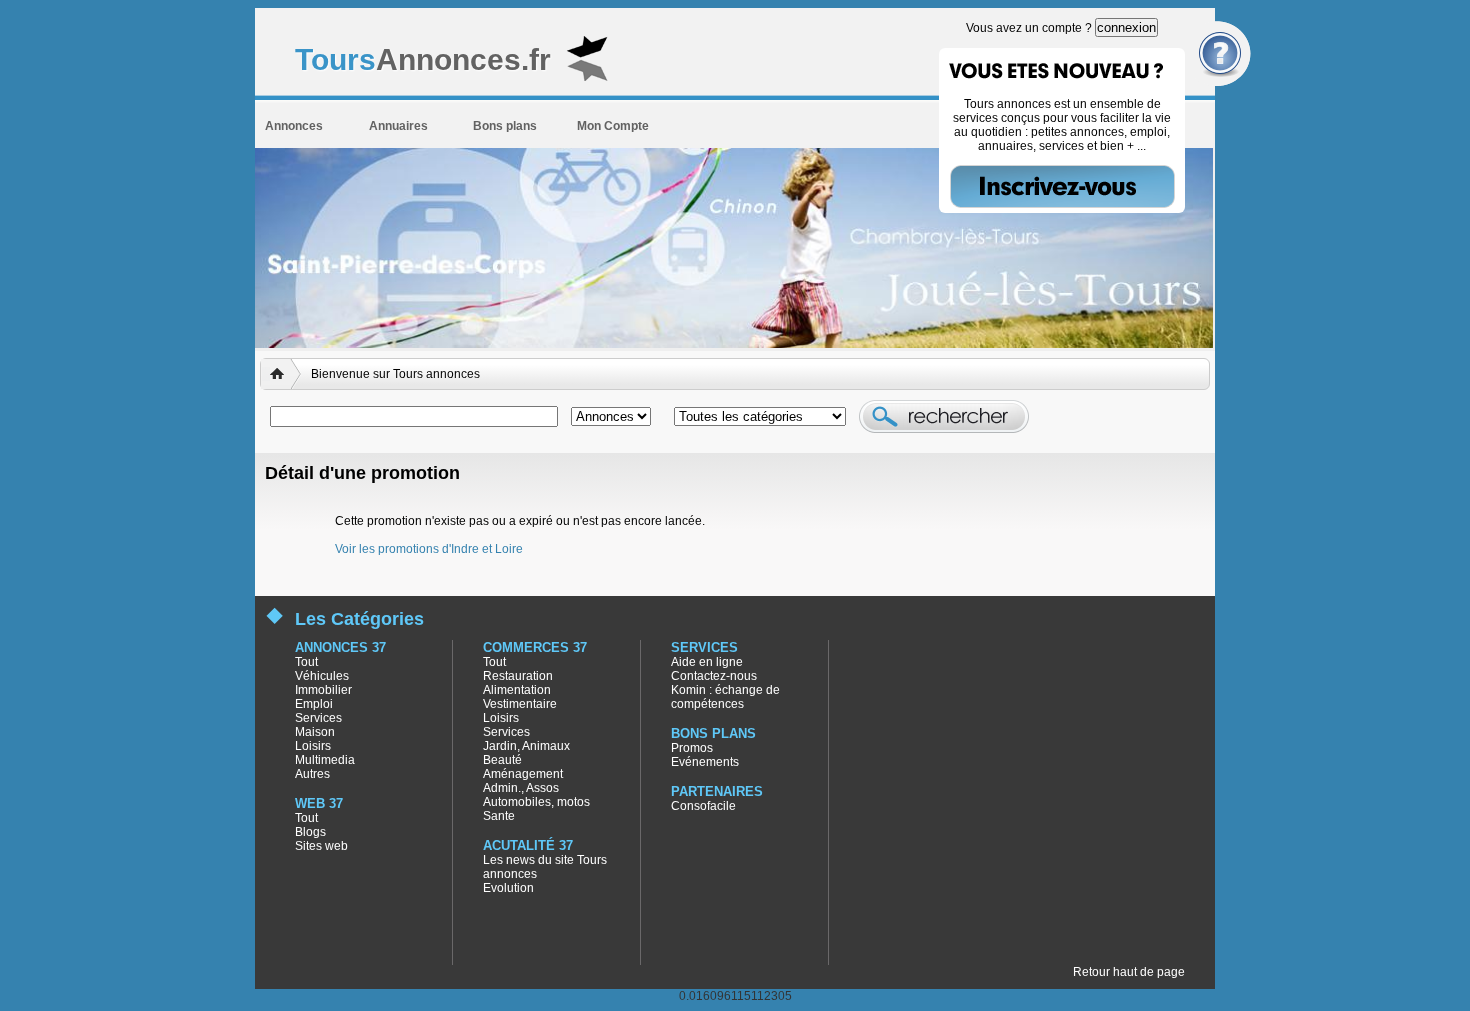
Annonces (294, 126)
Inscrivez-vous (1062, 186)
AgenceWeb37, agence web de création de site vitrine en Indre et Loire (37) (1450, 991)
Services (318, 718)
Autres (312, 774)
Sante (499, 816)
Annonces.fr (423, 59)
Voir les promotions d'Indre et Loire (429, 549)
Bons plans (505, 126)
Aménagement (523, 774)
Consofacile (703, 806)
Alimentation (517, 690)
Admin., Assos (521, 788)
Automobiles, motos (536, 802)
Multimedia (325, 760)
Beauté (502, 760)
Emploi (314, 704)
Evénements (705, 762)
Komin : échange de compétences (725, 697)
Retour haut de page (1129, 972)
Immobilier (323, 690)
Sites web (321, 846)
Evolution (508, 888)
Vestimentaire (520, 704)
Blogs (310, 832)
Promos (692, 748)
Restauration (518, 676)
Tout (306, 662)
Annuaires (398, 126)
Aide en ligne (707, 662)
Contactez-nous (714, 676)
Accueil (281, 374)
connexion (1126, 27)
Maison (315, 732)
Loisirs (313, 746)
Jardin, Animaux (526, 746)
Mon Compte (613, 126)
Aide (1223, 54)
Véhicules (322, 676)
